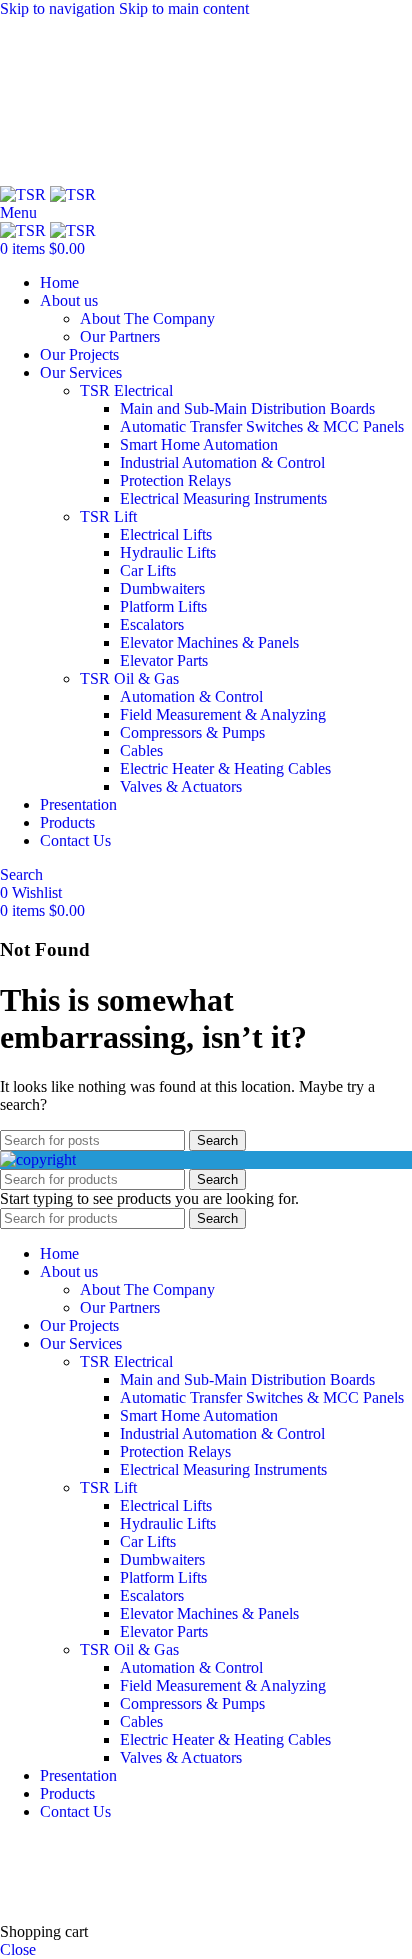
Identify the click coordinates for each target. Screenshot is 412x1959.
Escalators (152, 624)
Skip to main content (184, 8)
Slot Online (339, 1845)
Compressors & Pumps (192, 732)
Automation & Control (191, 696)
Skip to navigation (59, 8)
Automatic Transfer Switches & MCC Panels (262, 426)
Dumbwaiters (162, 588)
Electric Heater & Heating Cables (225, 768)
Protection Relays (175, 480)
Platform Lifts (163, 606)
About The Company (147, 318)
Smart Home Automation (199, 444)
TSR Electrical (126, 390)
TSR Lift (108, 516)
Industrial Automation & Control (222, 462)
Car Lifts (148, 570)
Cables (141, 750)
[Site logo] (25, 194)
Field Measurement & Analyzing (223, 714)
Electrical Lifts (166, 534)
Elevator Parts (164, 660)
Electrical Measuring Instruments (223, 498)
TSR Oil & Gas (129, 678)
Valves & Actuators (181, 786)
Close (18, 1949)
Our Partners (120, 336)
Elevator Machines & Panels (209, 642)
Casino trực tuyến (56, 1897)
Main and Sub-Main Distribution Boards (247, 408)
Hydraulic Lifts (168, 552)
